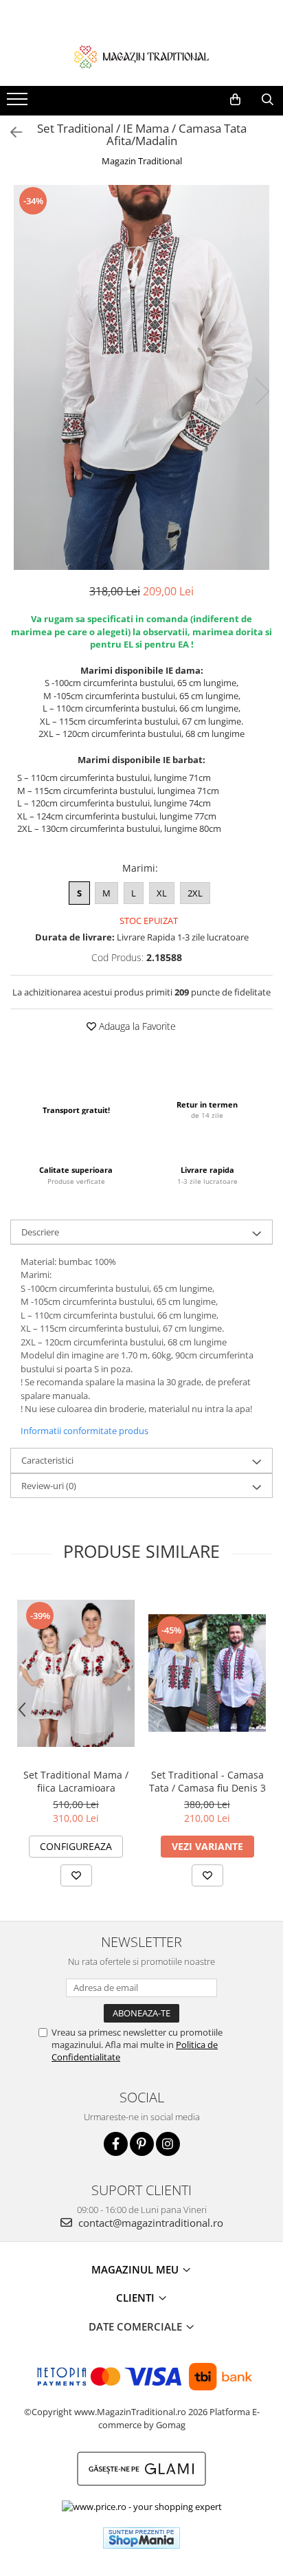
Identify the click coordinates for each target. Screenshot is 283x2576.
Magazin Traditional (142, 161)
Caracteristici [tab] (47, 1460)
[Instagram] (168, 2144)
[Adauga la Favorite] (76, 1875)
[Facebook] (116, 2144)
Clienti (137, 2298)
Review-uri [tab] (49, 1486)
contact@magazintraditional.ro (149, 2223)
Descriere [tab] (40, 1232)
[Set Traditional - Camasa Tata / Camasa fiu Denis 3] (207, 1673)
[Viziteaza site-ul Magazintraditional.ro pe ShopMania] (141, 2538)
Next (262, 392)
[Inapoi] (10, 132)
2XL (195, 893)
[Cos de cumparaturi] (235, 100)
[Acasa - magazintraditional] (141, 56)
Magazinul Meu (136, 2269)
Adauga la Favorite (136, 1026)
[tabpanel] (141, 377)
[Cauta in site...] (268, 100)
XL (162, 893)
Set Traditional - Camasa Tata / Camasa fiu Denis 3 (207, 1781)
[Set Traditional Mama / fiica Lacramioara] (76, 1673)
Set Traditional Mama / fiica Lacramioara (76, 1781)
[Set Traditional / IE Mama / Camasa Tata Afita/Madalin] (141, 377)
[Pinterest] (142, 2144)
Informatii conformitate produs (84, 1431)
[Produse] (19, 103)
